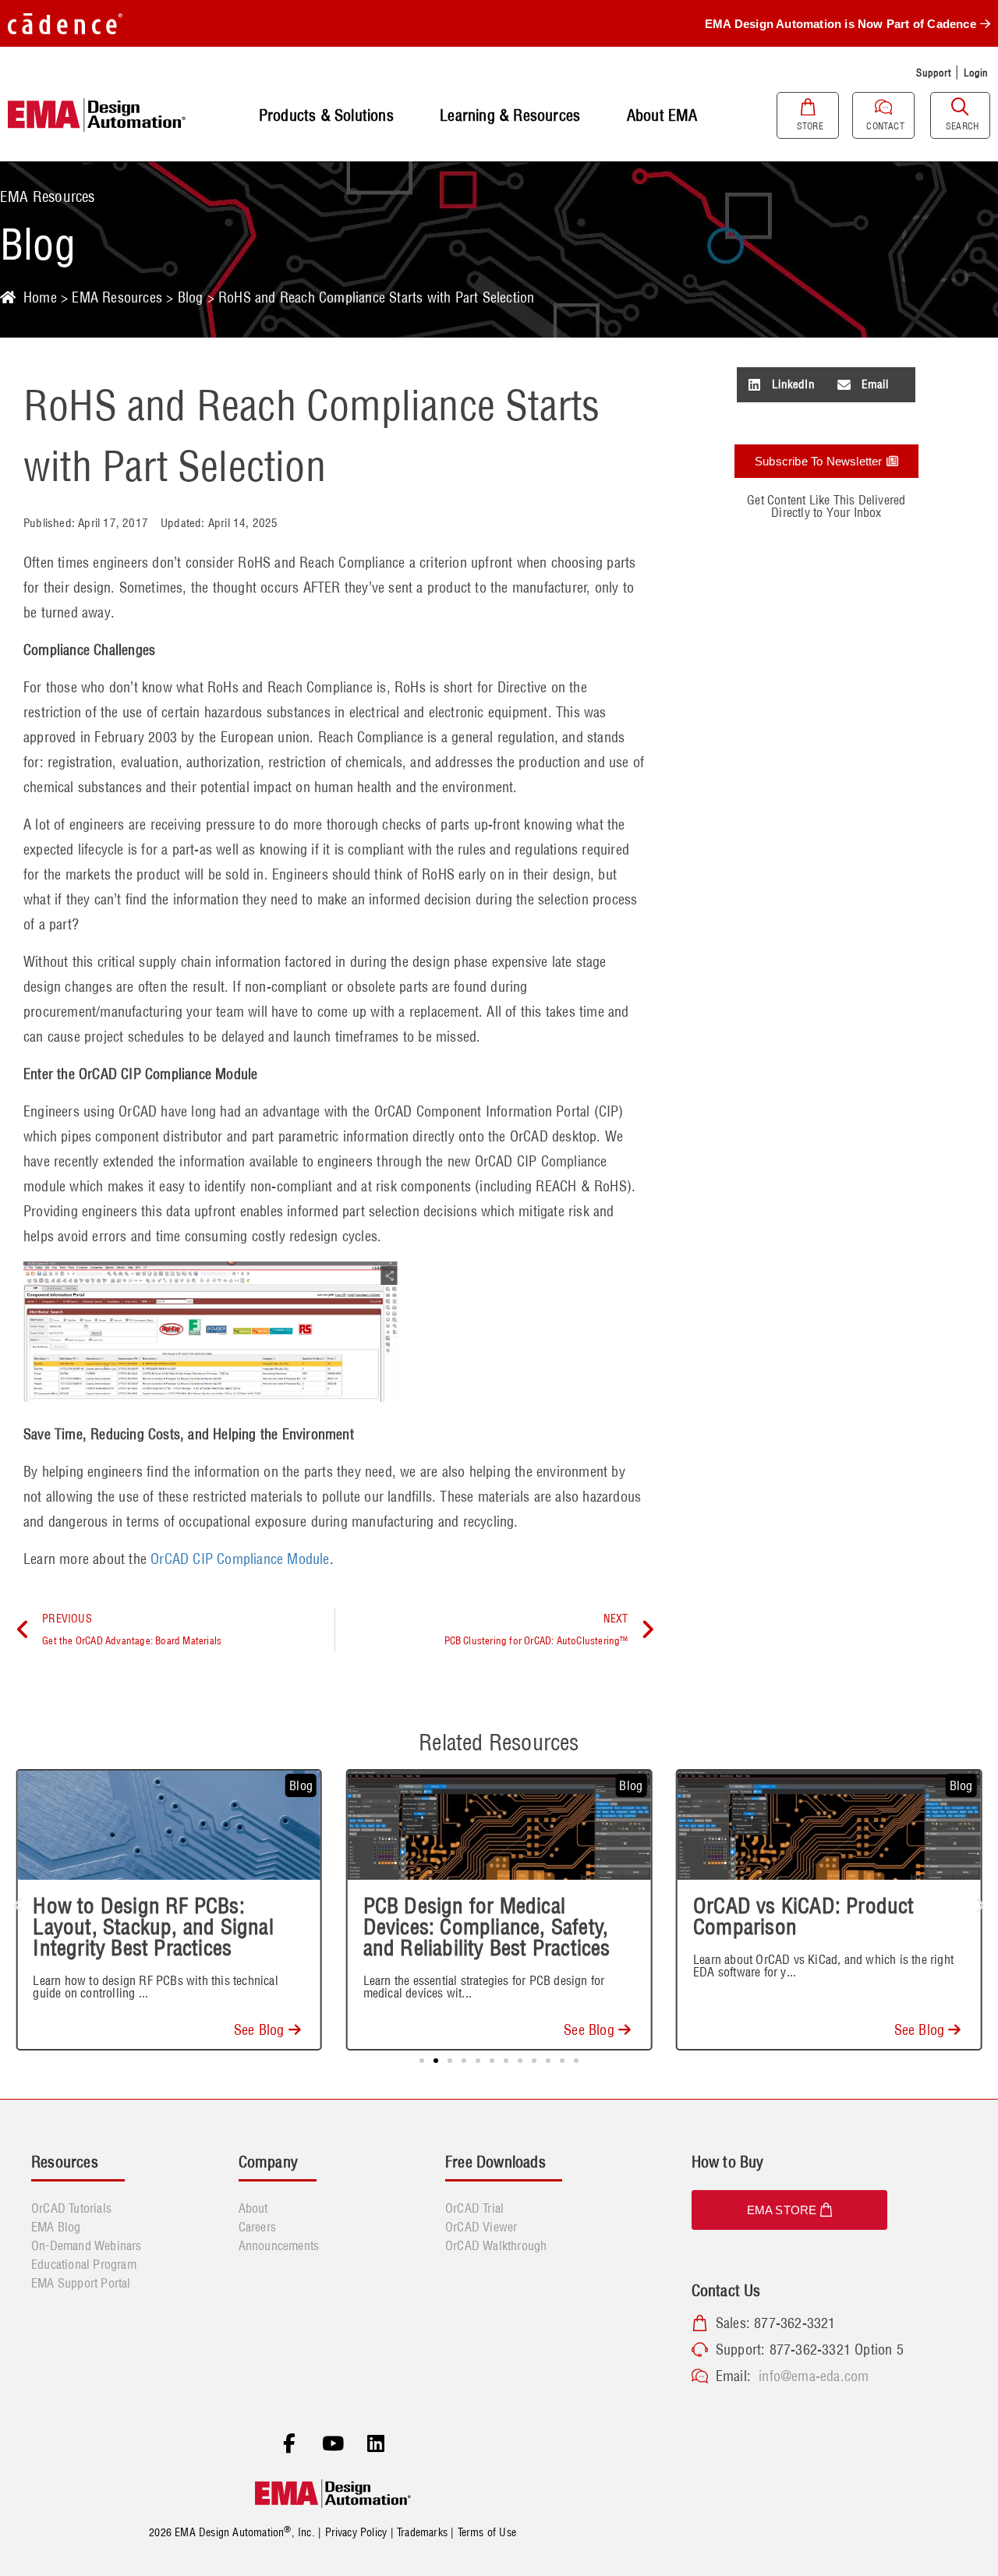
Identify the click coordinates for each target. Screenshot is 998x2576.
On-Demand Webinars (87, 2245)
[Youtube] (333, 2444)
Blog (191, 297)
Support (933, 73)
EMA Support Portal (81, 2283)
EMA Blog (56, 2227)
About (253, 2208)
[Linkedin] (376, 2444)
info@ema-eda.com (814, 2376)
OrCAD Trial (474, 2208)
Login (976, 73)
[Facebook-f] (289, 2444)
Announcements (279, 2245)
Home (40, 297)
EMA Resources (117, 297)
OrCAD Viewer (481, 2227)
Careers (257, 2227)
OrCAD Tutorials (71, 2208)
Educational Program (84, 2264)
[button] (782, 385)
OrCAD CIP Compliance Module (240, 1559)
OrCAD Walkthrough (496, 2245)
